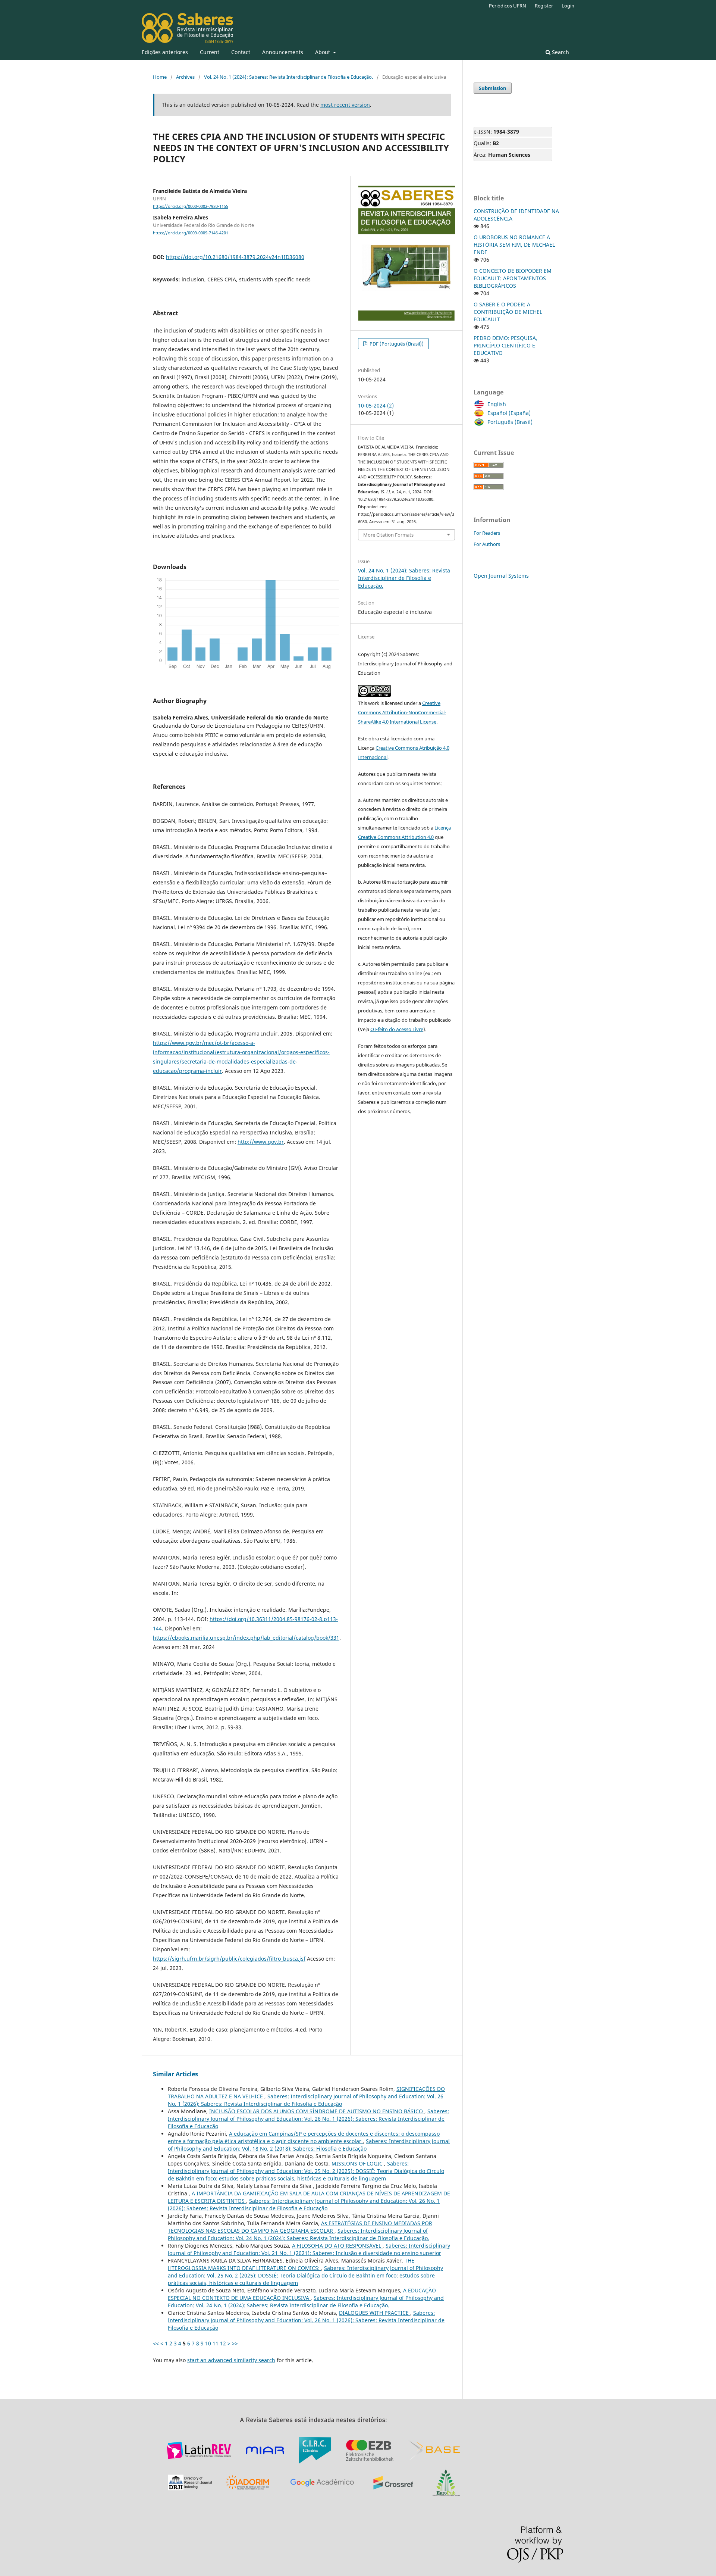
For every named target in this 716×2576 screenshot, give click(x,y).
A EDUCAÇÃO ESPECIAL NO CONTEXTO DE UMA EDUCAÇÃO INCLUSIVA (302, 2294)
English (497, 404)
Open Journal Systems (501, 576)
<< (156, 2343)
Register (544, 6)
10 (208, 2343)
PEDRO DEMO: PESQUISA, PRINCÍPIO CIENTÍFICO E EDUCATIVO (505, 345)
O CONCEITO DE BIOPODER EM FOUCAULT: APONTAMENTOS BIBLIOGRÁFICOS (513, 278)
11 (216, 2343)
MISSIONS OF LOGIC (358, 2163)
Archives (185, 77)
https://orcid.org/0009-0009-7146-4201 (191, 233)
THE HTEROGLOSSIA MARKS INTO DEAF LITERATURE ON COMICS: (291, 2264)
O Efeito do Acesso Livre (397, 1029)
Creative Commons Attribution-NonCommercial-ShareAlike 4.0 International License (402, 712)
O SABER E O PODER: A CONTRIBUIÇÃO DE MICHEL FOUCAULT (508, 312)
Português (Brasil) (510, 422)
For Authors (487, 544)
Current (210, 52)
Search (560, 52)
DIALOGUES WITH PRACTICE (375, 2313)
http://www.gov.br (261, 1142)
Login (568, 6)
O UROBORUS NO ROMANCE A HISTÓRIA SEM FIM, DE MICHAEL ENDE (514, 245)
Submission (493, 88)
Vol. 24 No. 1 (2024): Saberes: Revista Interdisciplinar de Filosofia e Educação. (288, 77)
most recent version (345, 105)
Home (160, 77)
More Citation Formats (388, 535)
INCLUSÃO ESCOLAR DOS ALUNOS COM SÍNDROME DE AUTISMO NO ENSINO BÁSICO (317, 2111)
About (323, 52)
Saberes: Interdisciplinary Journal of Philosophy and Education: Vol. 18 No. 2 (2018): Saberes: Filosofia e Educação (309, 2145)
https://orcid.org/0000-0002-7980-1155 (191, 206)
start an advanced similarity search (231, 2360)
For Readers (487, 533)
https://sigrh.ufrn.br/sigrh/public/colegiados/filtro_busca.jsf (229, 1959)
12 (223, 2343)
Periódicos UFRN (508, 6)
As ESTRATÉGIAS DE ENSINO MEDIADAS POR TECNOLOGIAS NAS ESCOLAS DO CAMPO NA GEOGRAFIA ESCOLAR (300, 2227)
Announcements (283, 52)
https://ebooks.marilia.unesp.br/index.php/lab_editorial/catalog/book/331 (246, 1638)
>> (235, 2343)
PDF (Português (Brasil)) (396, 344)
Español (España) (509, 413)
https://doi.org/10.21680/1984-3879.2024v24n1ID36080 (235, 257)
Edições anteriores (165, 52)
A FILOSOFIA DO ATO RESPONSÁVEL (337, 2246)
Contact (241, 52)
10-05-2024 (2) (376, 405)
